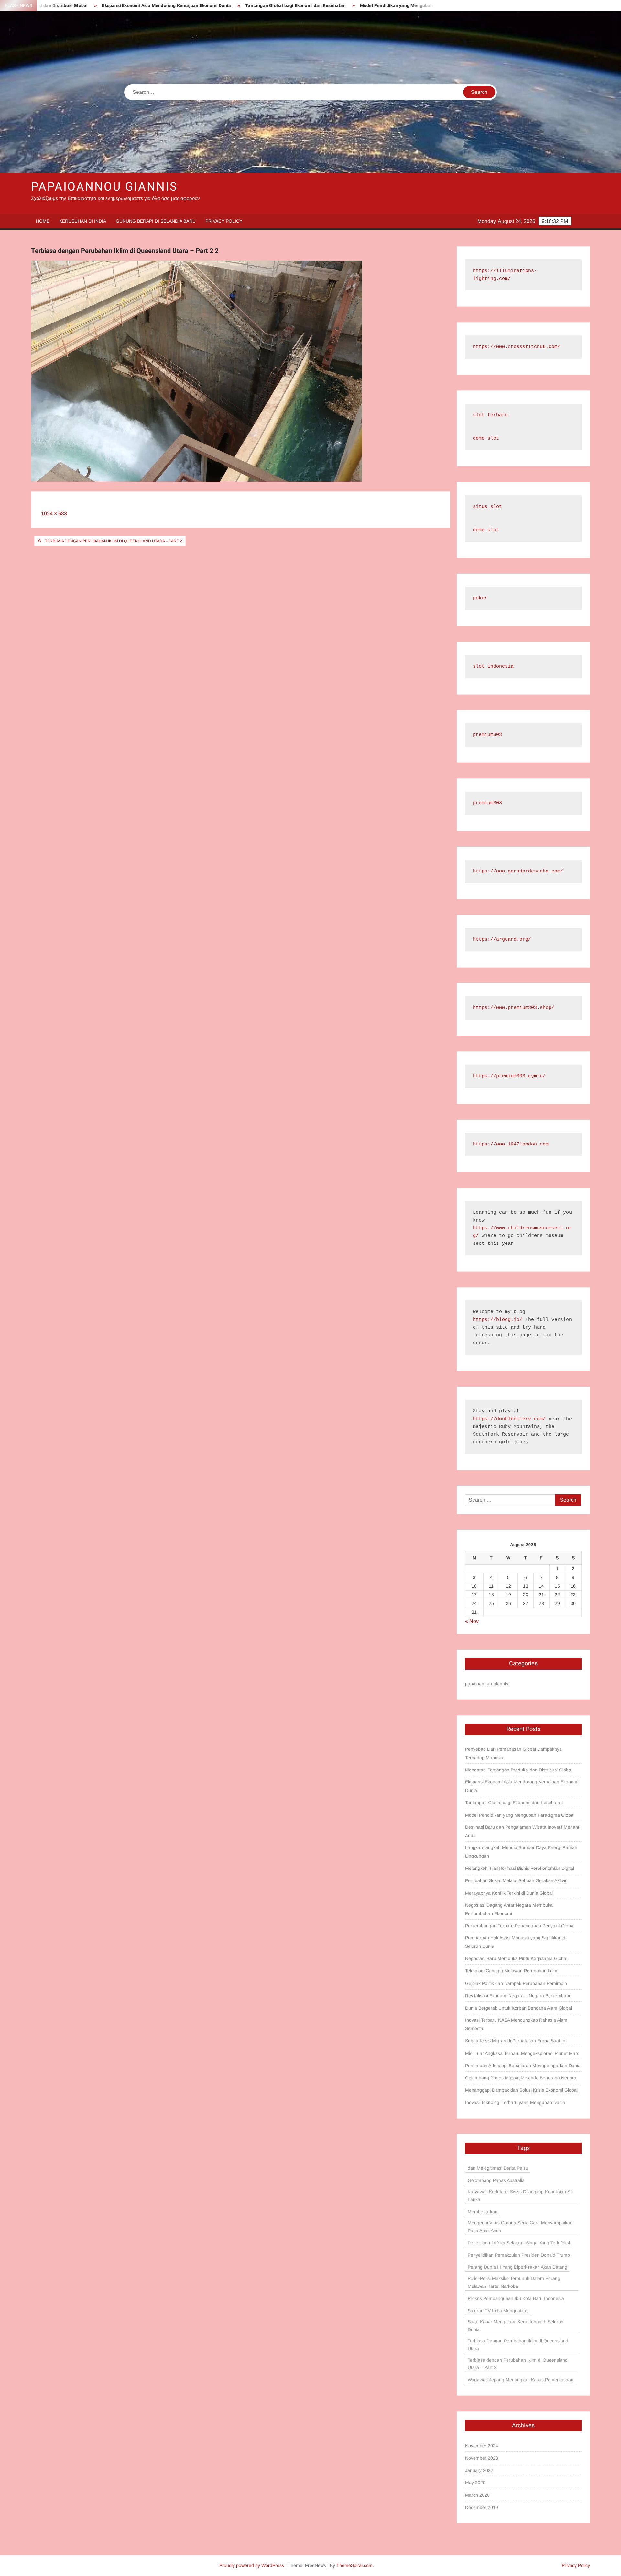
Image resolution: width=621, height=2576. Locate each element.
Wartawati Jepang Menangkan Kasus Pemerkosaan (521, 2380)
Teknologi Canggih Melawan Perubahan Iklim (511, 1971)
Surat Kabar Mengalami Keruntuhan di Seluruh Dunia (516, 2326)
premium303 (487, 735)
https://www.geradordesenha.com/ (518, 871)
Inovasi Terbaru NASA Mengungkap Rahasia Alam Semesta (516, 2024)
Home (43, 221)
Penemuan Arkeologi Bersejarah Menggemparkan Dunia (523, 2066)
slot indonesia (493, 667)
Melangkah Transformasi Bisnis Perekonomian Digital (520, 1868)
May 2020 (475, 2483)
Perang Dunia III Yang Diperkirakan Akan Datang (517, 2267)
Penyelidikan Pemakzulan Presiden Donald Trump (519, 2255)
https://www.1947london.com (511, 1144)
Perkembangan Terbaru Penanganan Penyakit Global (520, 1926)
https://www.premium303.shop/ (514, 1008)
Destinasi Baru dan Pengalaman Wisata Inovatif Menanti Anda (523, 1831)
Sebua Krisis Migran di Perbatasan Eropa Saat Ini (516, 2041)
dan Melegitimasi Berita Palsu (498, 2168)
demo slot (486, 438)
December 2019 (482, 2507)
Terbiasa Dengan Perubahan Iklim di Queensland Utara (518, 2345)
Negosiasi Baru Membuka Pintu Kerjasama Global (516, 1958)
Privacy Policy (224, 221)
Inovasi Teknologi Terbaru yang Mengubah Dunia (515, 2102)
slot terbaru (490, 415)
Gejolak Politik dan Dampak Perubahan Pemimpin (516, 1983)
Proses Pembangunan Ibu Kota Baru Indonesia (516, 2298)
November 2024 (482, 2446)
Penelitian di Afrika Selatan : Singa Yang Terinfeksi (519, 2243)
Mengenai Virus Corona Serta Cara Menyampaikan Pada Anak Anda (520, 2227)
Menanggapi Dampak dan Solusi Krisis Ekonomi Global (521, 2090)
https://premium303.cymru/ (509, 1076)
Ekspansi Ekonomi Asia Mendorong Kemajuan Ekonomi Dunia (74, 6)
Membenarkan (483, 2212)
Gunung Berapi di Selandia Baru (156, 221)
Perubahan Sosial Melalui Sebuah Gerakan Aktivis (516, 1880)
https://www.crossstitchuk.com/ (517, 347)
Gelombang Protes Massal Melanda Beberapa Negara (521, 2078)
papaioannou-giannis (487, 1684)
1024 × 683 (54, 514)
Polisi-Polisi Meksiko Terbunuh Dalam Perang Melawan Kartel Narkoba (514, 2282)
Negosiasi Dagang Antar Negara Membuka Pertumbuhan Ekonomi (509, 1909)
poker (480, 598)
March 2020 (477, 2495)
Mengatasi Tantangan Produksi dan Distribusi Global (519, 1770)
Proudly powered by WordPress (252, 2565)
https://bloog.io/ (498, 1320)
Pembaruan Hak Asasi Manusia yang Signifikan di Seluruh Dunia (516, 1942)
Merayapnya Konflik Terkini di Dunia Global (509, 1893)
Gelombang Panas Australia (496, 2180)
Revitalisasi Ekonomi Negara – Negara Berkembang (518, 1996)
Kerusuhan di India (83, 221)
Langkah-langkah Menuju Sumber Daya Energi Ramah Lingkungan (521, 1852)
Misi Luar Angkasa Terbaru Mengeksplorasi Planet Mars (522, 2053)
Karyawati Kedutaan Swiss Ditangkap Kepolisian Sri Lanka (520, 2196)
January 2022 (479, 2470)
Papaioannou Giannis (104, 187)
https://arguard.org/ (502, 940)
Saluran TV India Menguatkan (498, 2311)
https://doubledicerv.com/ (509, 1419)
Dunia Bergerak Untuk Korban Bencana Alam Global (518, 2008)
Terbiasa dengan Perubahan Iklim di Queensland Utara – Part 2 (114, 541)
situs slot (487, 507)
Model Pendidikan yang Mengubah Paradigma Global (324, 6)
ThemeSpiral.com (354, 2565)
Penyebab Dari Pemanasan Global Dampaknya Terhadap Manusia (513, 1753)
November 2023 (482, 2458)
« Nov (472, 1621)
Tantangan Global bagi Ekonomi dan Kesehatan (203, 6)
